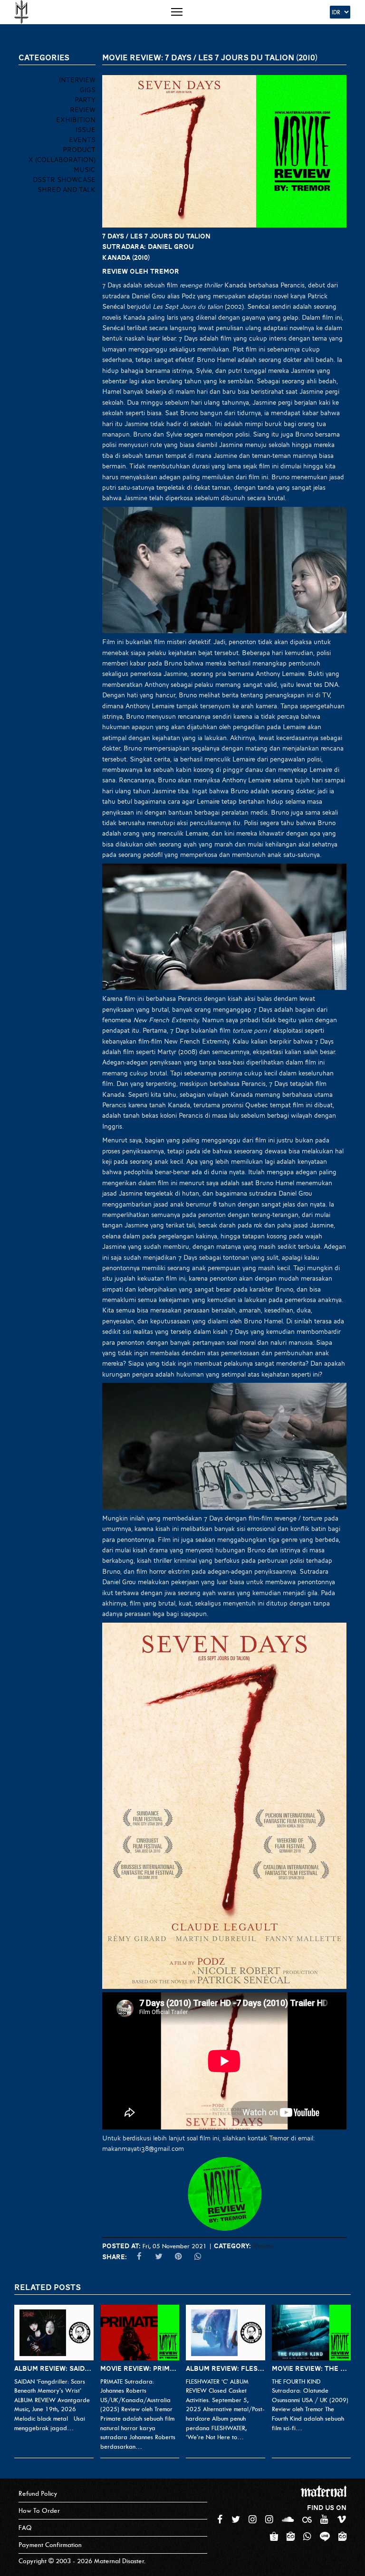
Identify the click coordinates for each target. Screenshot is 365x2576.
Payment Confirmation (50, 2545)
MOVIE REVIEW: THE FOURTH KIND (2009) (312, 2368)
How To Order (39, 2511)
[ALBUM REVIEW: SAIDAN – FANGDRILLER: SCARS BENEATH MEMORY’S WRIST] (54, 2333)
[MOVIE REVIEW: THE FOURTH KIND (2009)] (312, 2333)
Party (85, 100)
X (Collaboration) (62, 160)
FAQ (25, 2528)
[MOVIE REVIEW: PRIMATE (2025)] (140, 2333)
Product (79, 150)
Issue (86, 130)
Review (263, 2246)
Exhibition (76, 120)
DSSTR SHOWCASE (64, 180)
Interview (77, 80)
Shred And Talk (67, 190)
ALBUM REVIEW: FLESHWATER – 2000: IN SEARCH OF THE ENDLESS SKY (226, 2368)
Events (82, 140)
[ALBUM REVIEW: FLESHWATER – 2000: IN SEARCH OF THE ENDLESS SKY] (226, 2333)
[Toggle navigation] (177, 12)
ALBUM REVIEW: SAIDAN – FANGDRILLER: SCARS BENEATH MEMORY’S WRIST (54, 2368)
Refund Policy (38, 2494)
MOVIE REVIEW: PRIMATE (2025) (140, 2368)
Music (85, 170)
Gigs (88, 90)
